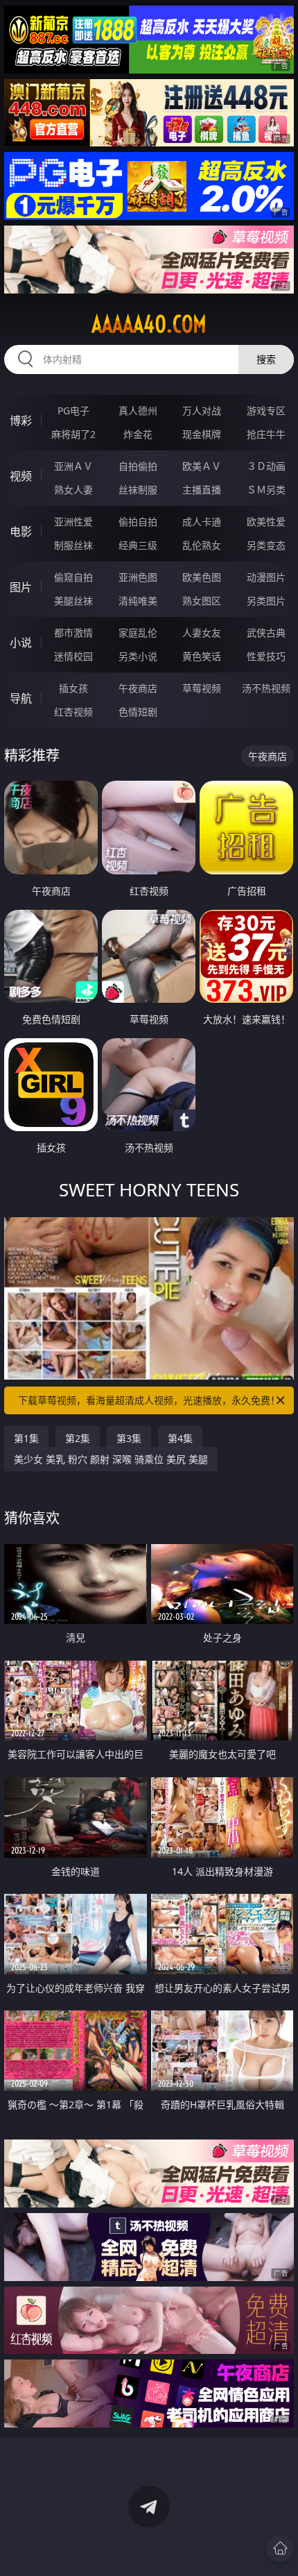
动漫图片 (266, 577)
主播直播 (202, 490)
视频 (21, 476)
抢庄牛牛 (266, 434)
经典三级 (138, 545)
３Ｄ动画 (266, 466)
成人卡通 (202, 522)
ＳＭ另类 (266, 490)
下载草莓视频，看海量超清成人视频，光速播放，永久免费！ (149, 1400)
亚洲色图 (138, 577)
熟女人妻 (73, 490)
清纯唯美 (138, 601)
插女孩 (73, 688)
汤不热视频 (266, 688)
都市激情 (73, 633)
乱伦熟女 (202, 545)
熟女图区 (202, 601)
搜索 (266, 359)
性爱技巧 (266, 656)
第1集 (26, 1438)
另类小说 (138, 656)
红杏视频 (73, 712)
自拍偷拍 (138, 466)
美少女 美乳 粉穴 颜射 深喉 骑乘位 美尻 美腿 (111, 1459)
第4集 (180, 1438)
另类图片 (266, 601)
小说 (21, 643)
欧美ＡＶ (202, 466)
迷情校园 (73, 656)
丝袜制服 (138, 490)
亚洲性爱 (73, 522)
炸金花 (138, 434)
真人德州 (138, 410)
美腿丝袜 (73, 601)
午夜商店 (138, 688)
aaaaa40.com (149, 324)
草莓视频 (202, 688)
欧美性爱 (266, 522)
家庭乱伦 (138, 633)
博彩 (21, 421)
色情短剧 (138, 712)
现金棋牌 (202, 434)
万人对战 (202, 410)
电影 (21, 532)
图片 (21, 587)
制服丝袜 (73, 545)
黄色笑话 (202, 656)
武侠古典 (266, 633)
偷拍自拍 (138, 522)
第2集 (78, 1438)
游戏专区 (266, 410)
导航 (21, 698)
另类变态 (266, 545)
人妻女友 (202, 633)
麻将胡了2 (73, 434)
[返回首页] (280, 2548)
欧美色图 (202, 577)
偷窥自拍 (73, 577)
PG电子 (73, 410)
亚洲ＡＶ (73, 466)
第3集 (129, 1438)
